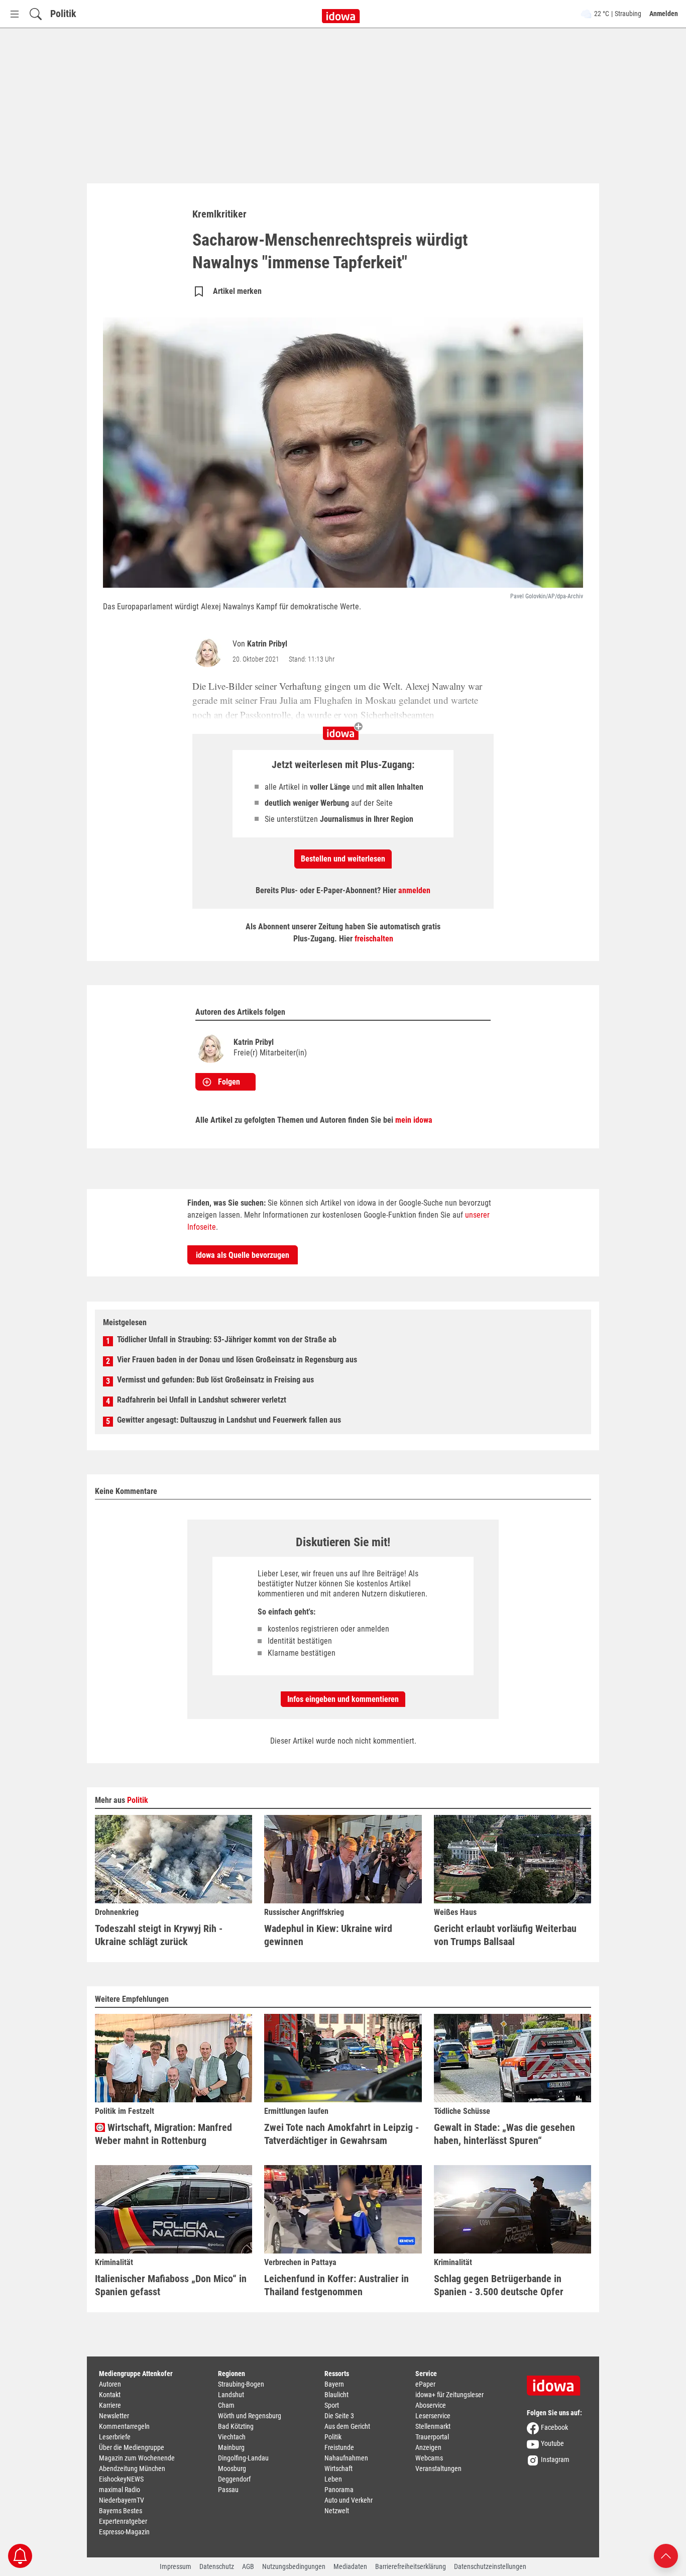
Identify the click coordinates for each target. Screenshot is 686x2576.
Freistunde (339, 2447)
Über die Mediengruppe (132, 2447)
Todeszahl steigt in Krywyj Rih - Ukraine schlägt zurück (159, 1935)
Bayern (334, 2384)
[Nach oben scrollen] (666, 2555)
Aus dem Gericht (347, 2426)
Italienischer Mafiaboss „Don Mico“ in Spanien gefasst (171, 2285)
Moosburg (232, 2468)
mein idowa (414, 1120)
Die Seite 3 (339, 2416)
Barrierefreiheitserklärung (411, 2566)
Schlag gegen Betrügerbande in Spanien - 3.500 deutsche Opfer (499, 2285)
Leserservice (433, 2416)
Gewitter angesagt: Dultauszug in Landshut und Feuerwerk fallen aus (229, 1420)
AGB (248, 2566)
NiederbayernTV (122, 2500)
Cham (226, 2405)
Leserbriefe (115, 2437)
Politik (63, 14)
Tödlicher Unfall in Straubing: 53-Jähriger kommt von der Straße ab (227, 1339)
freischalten (374, 939)
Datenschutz (217, 2566)
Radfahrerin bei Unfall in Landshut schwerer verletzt (202, 1400)
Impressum (176, 2566)
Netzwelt (337, 2511)
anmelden (414, 890)
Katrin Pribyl (267, 644)
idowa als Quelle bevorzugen (243, 1255)
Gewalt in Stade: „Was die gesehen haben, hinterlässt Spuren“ (504, 2134)
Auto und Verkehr (349, 2500)
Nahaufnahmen (346, 2458)
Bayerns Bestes (121, 2511)
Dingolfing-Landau (243, 2458)
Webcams (429, 2458)
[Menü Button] (15, 14)
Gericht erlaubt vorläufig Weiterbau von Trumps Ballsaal (505, 1935)
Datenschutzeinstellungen (490, 2566)
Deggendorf (234, 2479)
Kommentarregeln (124, 2426)
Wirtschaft (338, 2468)
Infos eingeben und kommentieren (343, 1699)
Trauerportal (432, 2437)
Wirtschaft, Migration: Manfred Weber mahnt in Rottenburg (163, 2134)
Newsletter (114, 2416)
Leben (333, 2479)
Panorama (339, 2490)
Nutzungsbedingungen (294, 2566)
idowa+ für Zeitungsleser (449, 2395)
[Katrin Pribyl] (209, 652)
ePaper (425, 2384)
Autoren (110, 2384)
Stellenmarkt (433, 2426)
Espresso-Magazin (124, 2532)
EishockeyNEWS (121, 2479)
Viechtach (232, 2437)
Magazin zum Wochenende (137, 2458)
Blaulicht (336, 2395)
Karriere (110, 2405)
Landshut (231, 2395)
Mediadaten (350, 2566)
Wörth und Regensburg (250, 2416)
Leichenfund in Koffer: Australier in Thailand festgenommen (336, 2285)
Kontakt (110, 2395)
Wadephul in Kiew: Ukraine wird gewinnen (328, 1935)
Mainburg (231, 2447)
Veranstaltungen (438, 2468)
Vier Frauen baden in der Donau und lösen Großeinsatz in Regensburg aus (237, 1360)
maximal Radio (120, 2490)
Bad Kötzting (236, 2426)
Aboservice (431, 2405)
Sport (332, 2405)
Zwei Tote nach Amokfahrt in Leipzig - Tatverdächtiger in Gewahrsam (341, 2134)
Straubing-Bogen (241, 2384)
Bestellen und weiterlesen (343, 859)
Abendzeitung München (132, 2468)
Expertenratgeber (123, 2521)
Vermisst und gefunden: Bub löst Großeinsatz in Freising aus (215, 1380)
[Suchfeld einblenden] (36, 14)
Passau (228, 2490)
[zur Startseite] (557, 2382)
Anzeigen (428, 2447)
